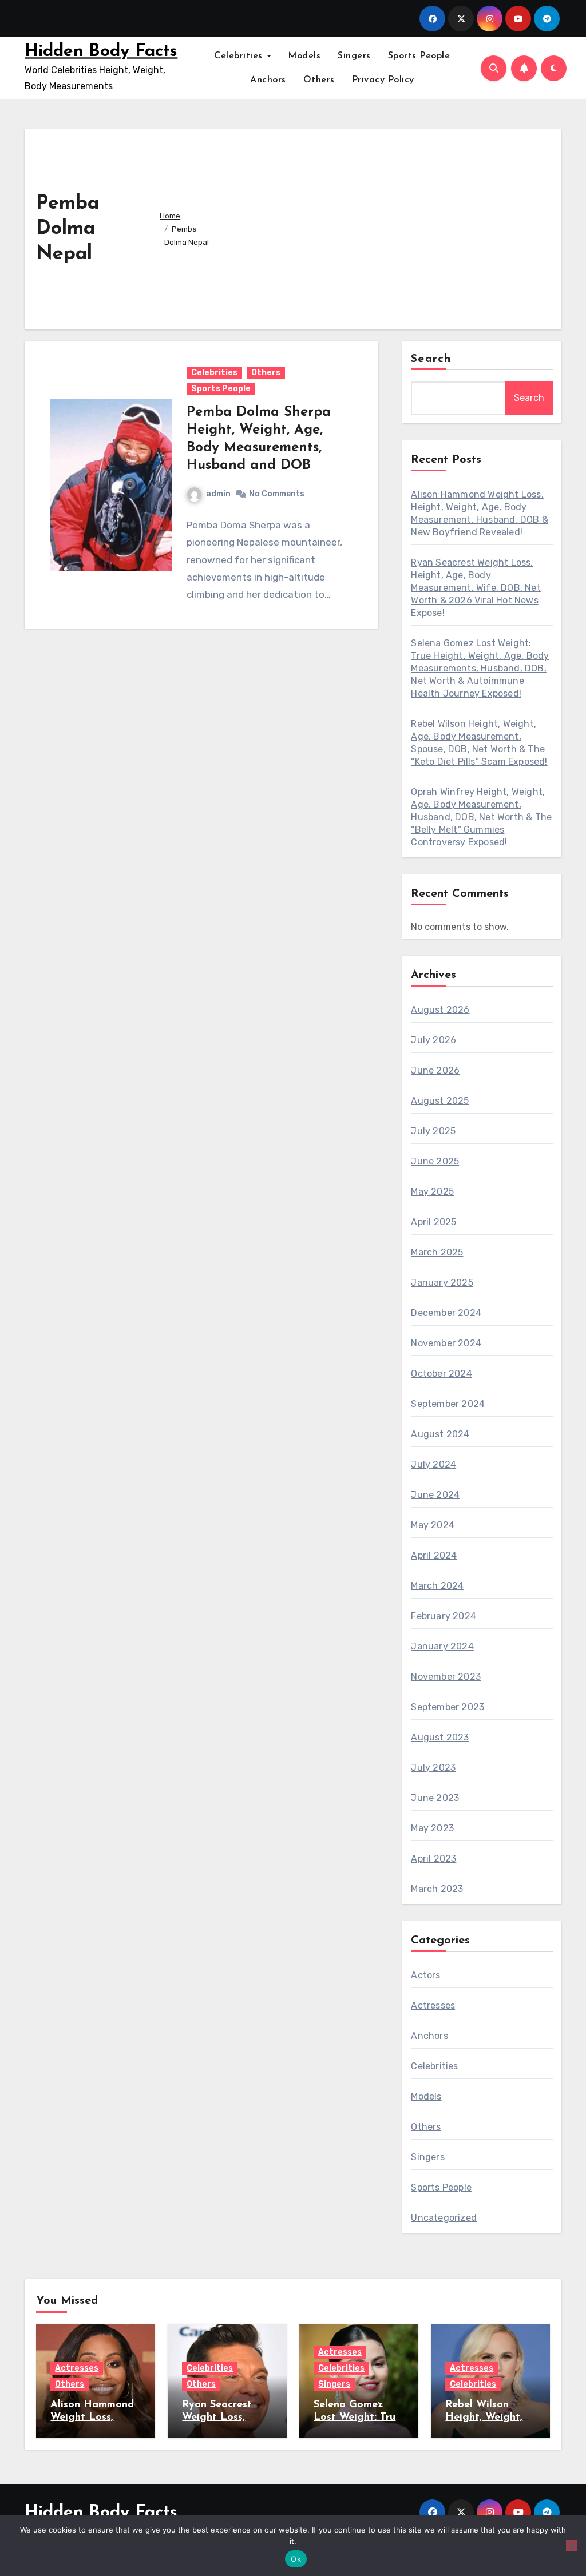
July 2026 (433, 1040)
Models (304, 56)
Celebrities (240, 56)
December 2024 (446, 1313)
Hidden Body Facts (101, 52)
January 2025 (442, 1283)
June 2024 (435, 1495)
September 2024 (448, 1404)
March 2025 (437, 1252)
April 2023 (433, 1859)
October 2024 (441, 1374)
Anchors (268, 80)
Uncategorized (444, 2218)
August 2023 (440, 1737)
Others (319, 80)
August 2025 (440, 1101)
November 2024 (446, 1343)
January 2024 (442, 1646)
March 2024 (437, 1586)
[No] (572, 2546)
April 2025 (433, 1222)
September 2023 (448, 1707)
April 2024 (434, 1555)
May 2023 (432, 1828)
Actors (425, 1975)
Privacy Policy (383, 80)
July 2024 (433, 1464)
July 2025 (433, 1131)
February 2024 (444, 1616)
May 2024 (433, 1525)
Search (431, 359)
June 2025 (435, 1161)
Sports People (419, 56)
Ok (296, 2559)
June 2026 (435, 1070)
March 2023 (437, 1889)
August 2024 (440, 1434)
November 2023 (446, 1677)
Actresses (433, 2005)
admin (218, 494)
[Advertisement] (388, 226)
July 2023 (433, 1768)
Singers (354, 56)
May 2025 (432, 1192)
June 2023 (435, 1798)
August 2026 (440, 1010)
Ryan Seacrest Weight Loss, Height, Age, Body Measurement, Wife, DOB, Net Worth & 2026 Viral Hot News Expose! (476, 588)
